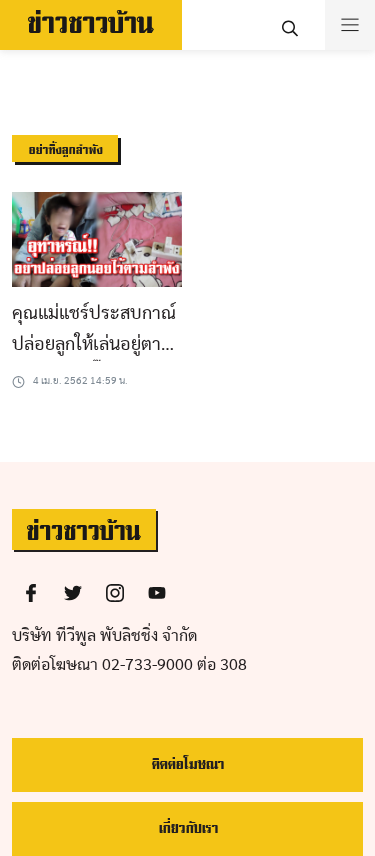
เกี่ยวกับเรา (188, 828)
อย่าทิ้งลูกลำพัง (65, 150)
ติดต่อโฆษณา (187, 764)
